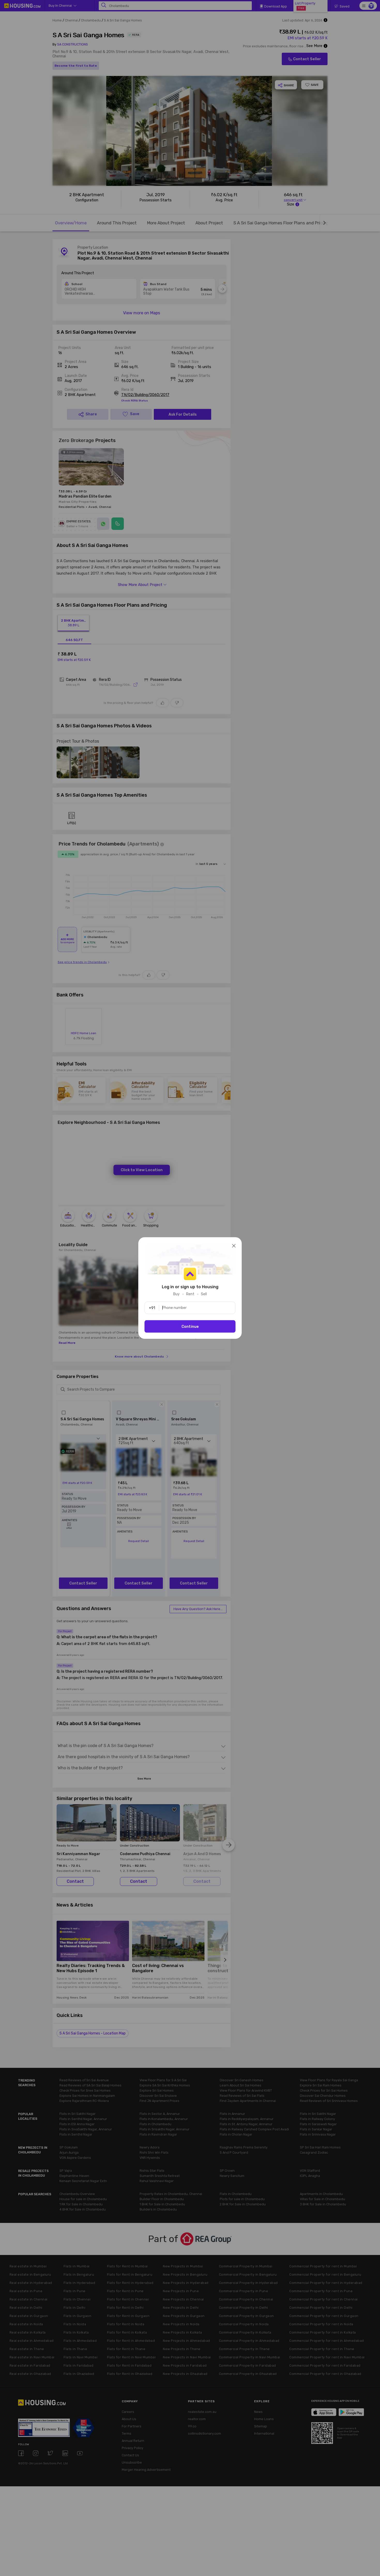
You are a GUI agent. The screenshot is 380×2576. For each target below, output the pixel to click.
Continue (190, 1327)
